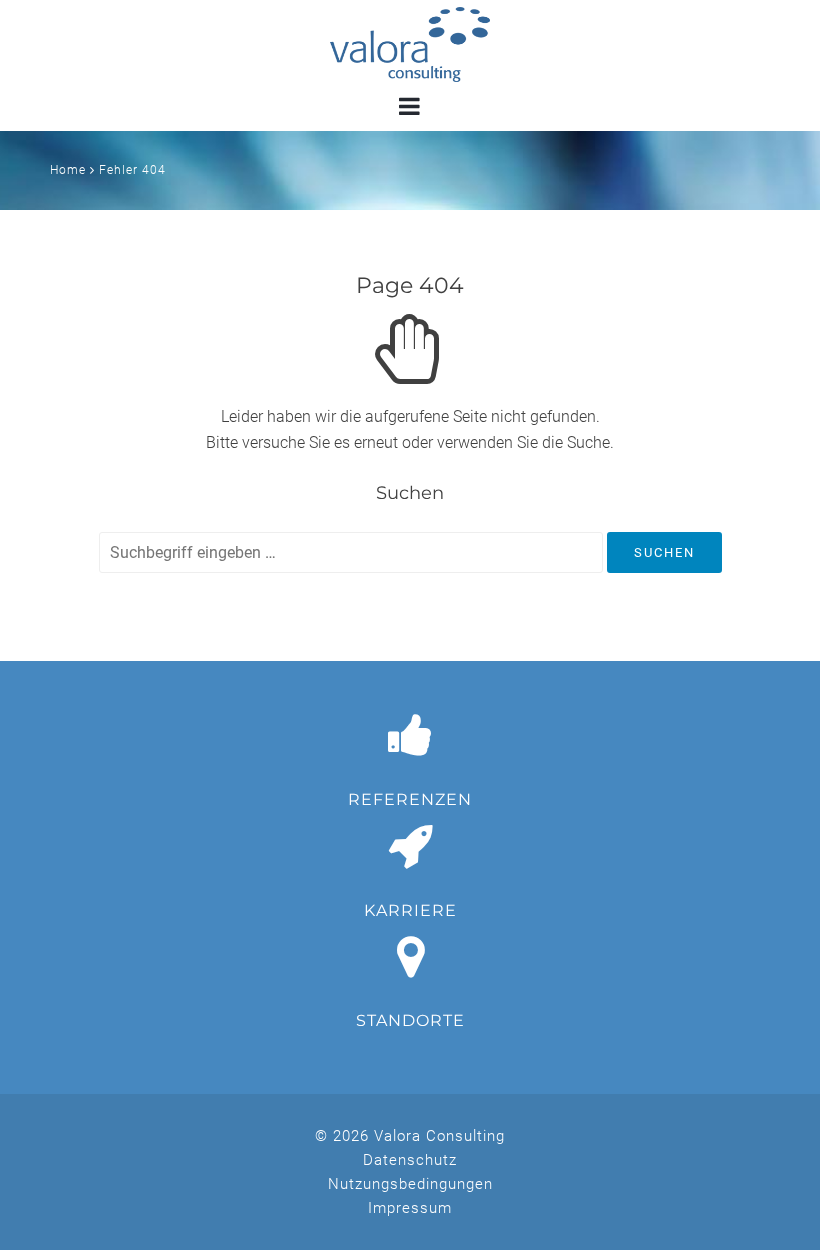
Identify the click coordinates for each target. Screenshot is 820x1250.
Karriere (410, 910)
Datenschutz (410, 1160)
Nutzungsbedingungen (410, 1184)
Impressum (410, 1208)
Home (68, 170)
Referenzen (410, 799)
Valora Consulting (410, 44)
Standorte (410, 1020)
